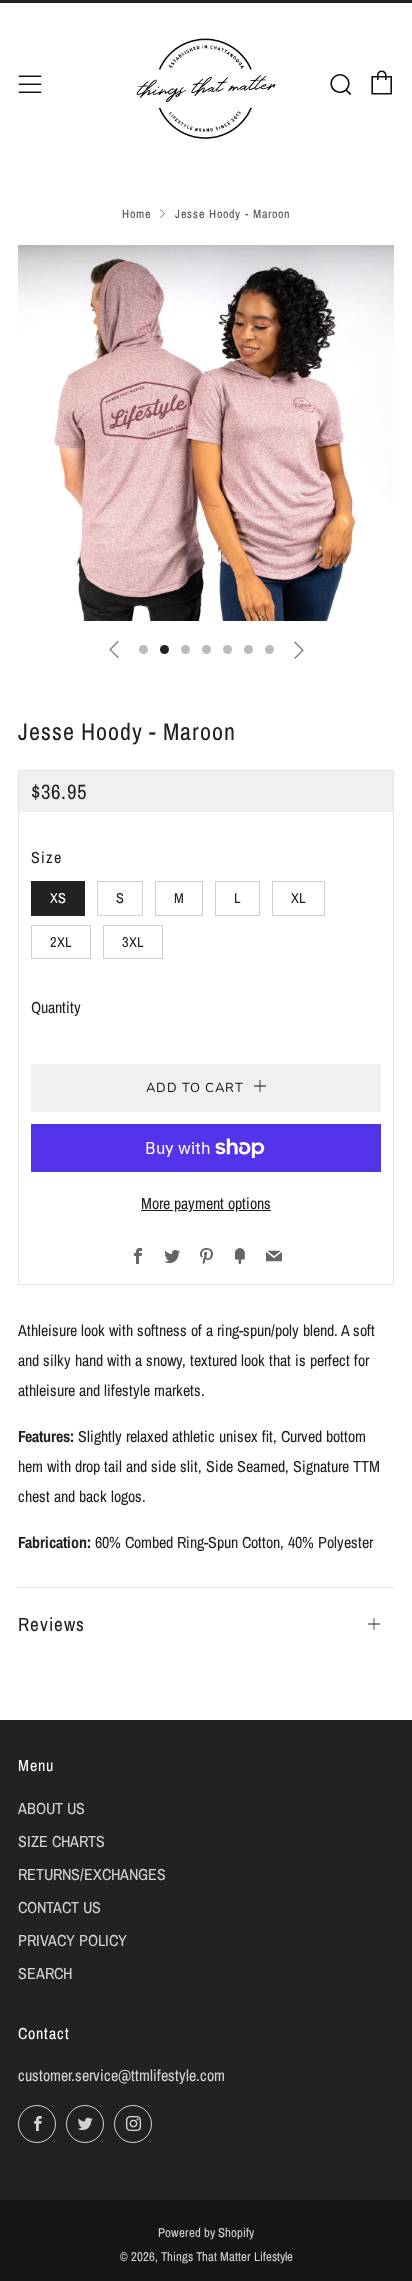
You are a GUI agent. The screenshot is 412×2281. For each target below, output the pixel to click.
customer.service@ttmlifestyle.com (121, 2075)
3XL (133, 941)
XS (58, 897)
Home (136, 214)
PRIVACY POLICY (72, 1940)
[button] (143, 649)
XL (298, 897)
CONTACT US (59, 1907)
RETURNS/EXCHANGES (92, 1874)
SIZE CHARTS (61, 1841)
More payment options (206, 1203)
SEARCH (45, 1973)
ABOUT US (51, 1808)
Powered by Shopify (206, 2232)
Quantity (56, 1007)
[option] (206, 433)
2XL (61, 941)
